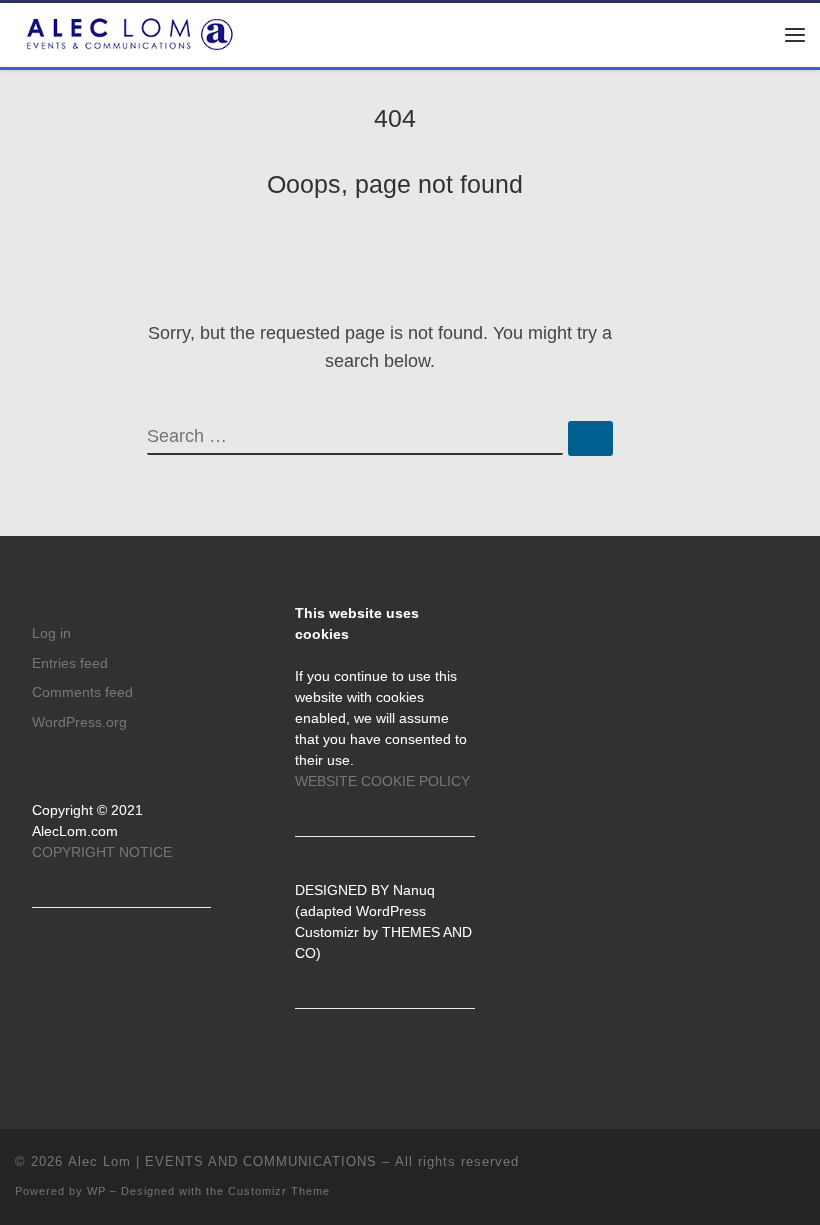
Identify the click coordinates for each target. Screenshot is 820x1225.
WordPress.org (79, 722)
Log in (51, 633)
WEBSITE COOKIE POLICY (382, 781)
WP (96, 1191)
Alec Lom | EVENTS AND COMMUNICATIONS (222, 1161)
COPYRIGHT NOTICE (102, 852)
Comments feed (82, 692)
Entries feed (70, 663)
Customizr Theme (279, 1191)
